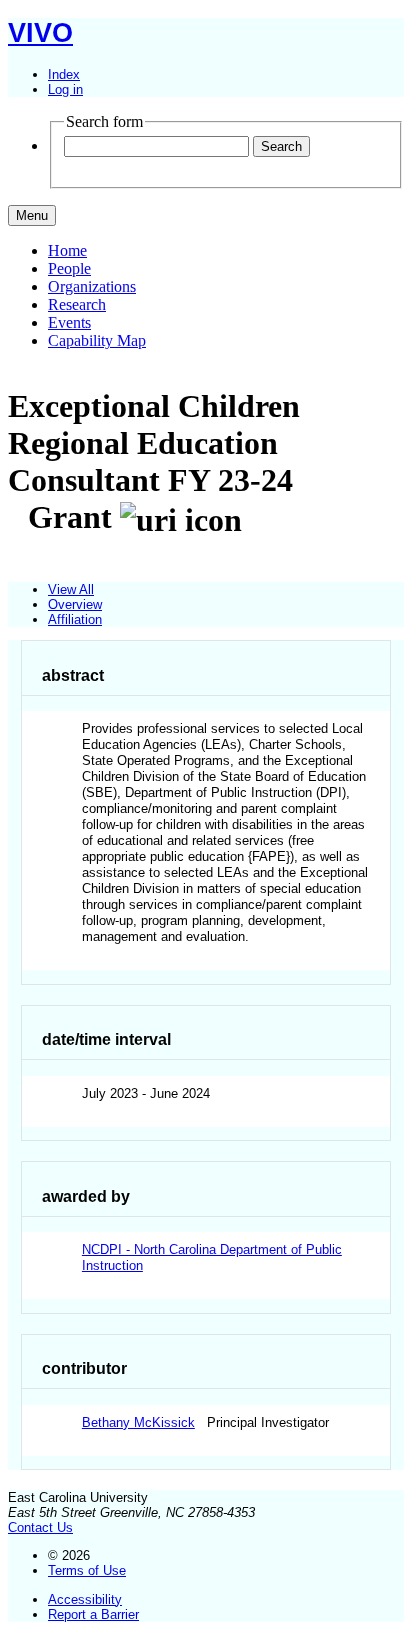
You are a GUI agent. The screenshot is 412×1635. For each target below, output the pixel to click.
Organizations (92, 286)
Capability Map (97, 340)
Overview (75, 604)
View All (71, 589)
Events (69, 322)
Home (67, 250)
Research (77, 304)
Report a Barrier (93, 1614)
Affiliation (75, 619)
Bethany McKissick (138, 1422)
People (69, 268)
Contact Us (40, 1527)
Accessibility (85, 1599)
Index (64, 74)
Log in (65, 89)
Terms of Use (87, 1570)
